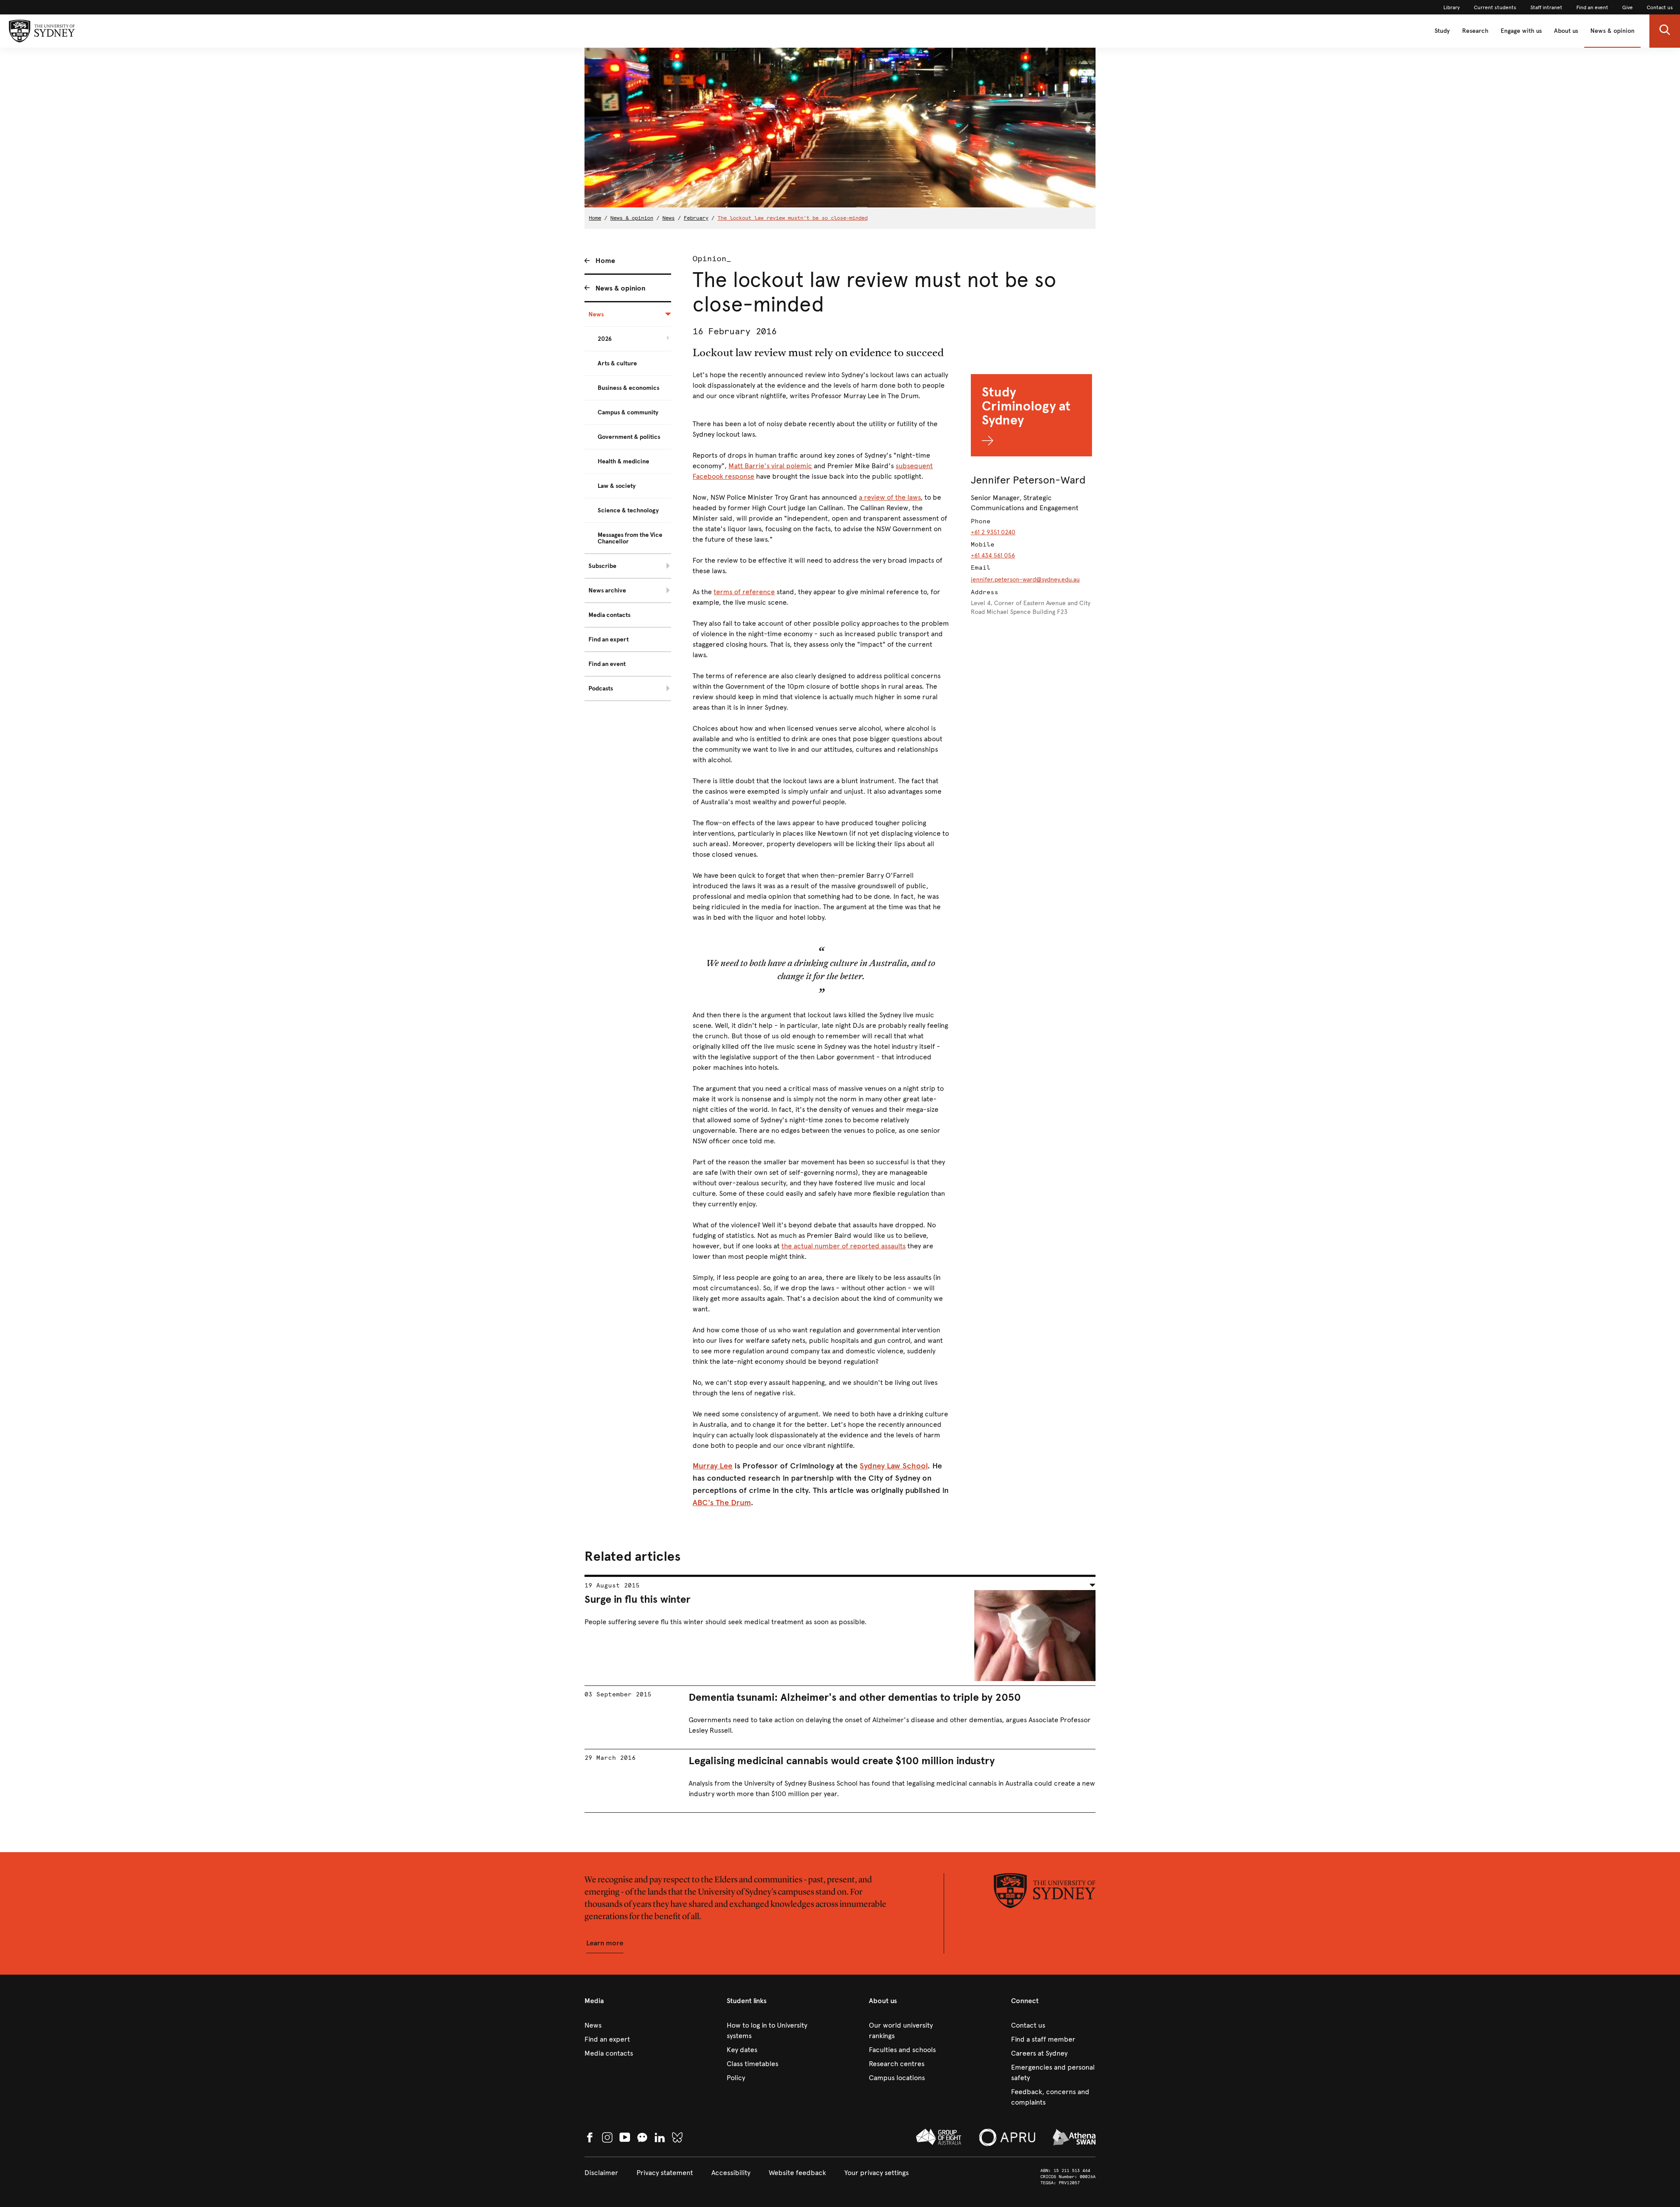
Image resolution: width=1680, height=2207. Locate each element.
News (668, 218)
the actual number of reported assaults (843, 1246)
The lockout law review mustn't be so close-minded (793, 218)
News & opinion (1612, 31)
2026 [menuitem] (605, 339)
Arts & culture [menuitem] (617, 363)
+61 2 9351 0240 (993, 532)
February (696, 218)
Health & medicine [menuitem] (623, 461)
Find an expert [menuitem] (609, 639)
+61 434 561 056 (993, 555)
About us (1566, 31)
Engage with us (1521, 31)
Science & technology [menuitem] (628, 510)
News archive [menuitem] (607, 590)
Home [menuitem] (605, 261)
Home (595, 218)
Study (1442, 31)
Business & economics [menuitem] (628, 388)
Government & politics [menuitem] (629, 437)
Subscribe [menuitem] (602, 566)
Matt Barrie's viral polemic (770, 466)
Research (1475, 31)
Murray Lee (712, 1466)
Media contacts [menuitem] (609, 615)
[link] (1452, 7)
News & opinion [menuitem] (620, 288)
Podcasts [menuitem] (601, 688)
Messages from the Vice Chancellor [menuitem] (630, 538)
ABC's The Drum (722, 1503)
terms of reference (744, 592)
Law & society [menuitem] (617, 486)
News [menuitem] (596, 314)
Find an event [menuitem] (607, 664)
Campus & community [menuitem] (628, 412)
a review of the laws (890, 497)
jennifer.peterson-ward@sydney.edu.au (1025, 580)
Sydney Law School (894, 1466)
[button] (1665, 31)
